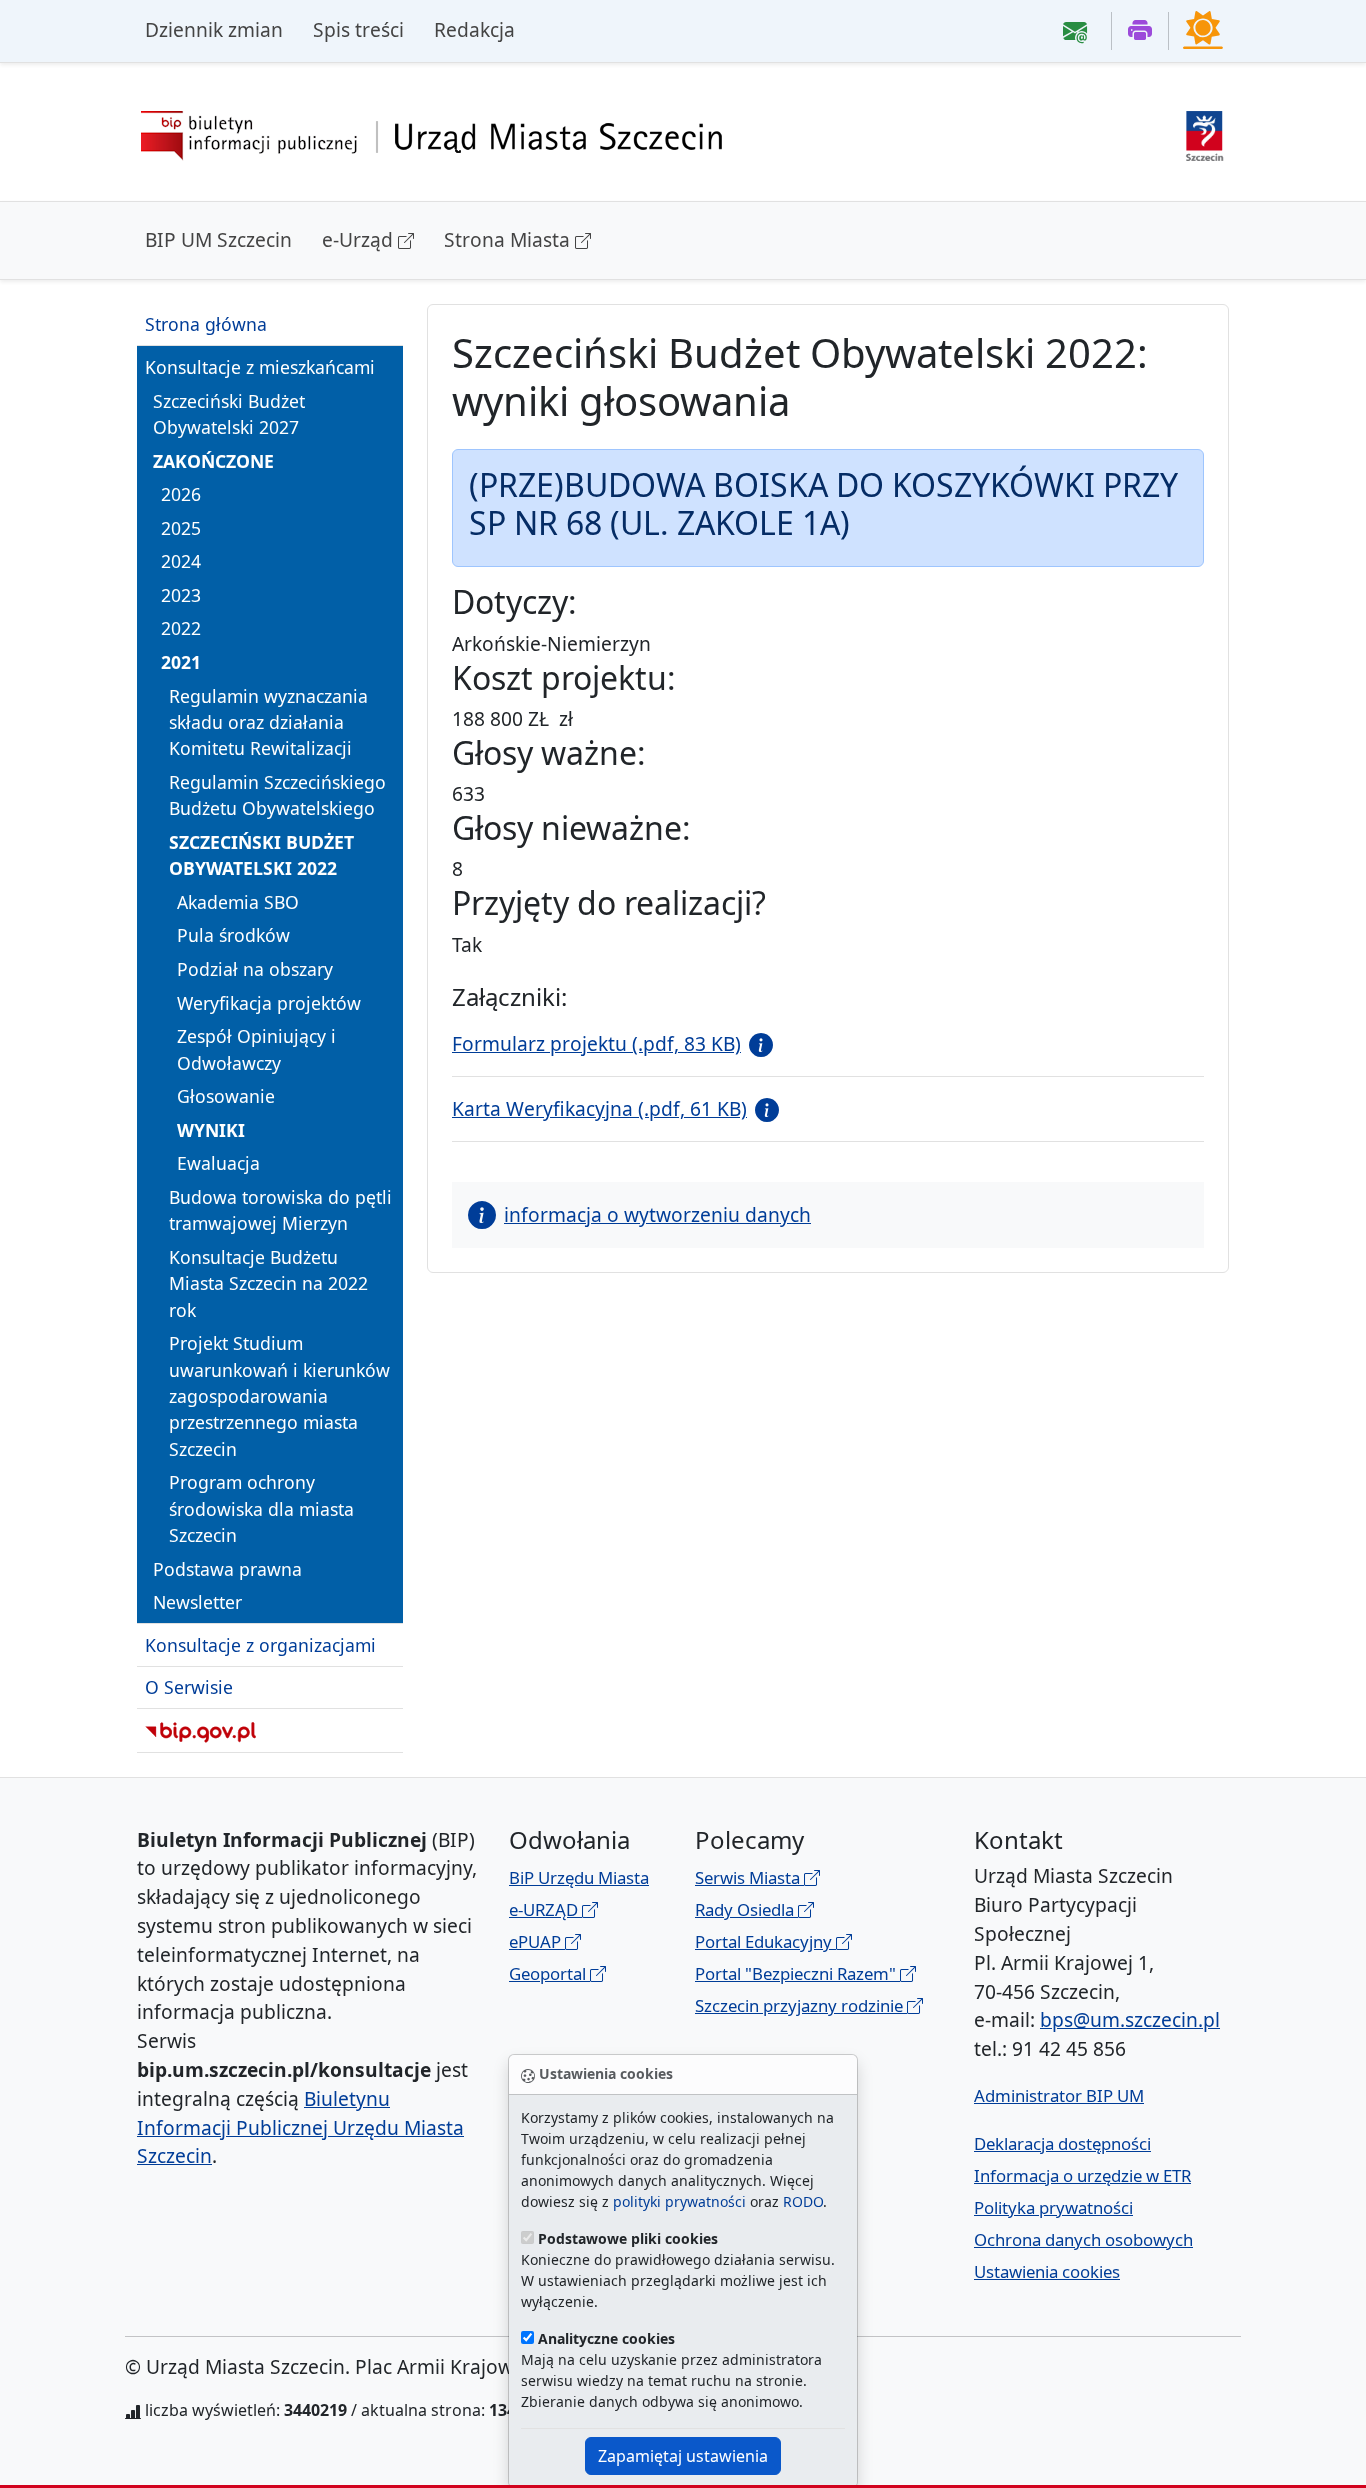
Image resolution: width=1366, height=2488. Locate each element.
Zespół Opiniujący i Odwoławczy (256, 1049)
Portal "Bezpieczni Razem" (797, 1973)
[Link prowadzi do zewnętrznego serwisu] (1204, 133)
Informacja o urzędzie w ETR (1082, 2175)
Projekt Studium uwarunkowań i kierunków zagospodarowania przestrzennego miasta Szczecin (279, 1396)
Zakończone (213, 460)
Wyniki (211, 1130)
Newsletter (197, 1602)
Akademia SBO (238, 902)
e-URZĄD (545, 1909)
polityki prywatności (679, 2201)
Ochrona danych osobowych (1083, 2239)
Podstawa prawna (227, 1569)
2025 (181, 527)
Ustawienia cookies (1047, 2271)
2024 (181, 561)
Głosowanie (226, 1096)
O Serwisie (189, 1687)
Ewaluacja (218, 1163)
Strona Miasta (509, 239)
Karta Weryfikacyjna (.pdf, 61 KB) (599, 1108)
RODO (803, 2201)
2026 (181, 494)
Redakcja (474, 29)
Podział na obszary (255, 969)
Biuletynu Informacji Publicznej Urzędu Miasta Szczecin (300, 2127)
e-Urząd (360, 239)
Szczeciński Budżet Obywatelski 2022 (261, 855)
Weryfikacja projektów (269, 1002)
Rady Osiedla (746, 1909)
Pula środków (233, 935)
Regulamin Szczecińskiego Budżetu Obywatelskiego (277, 795)
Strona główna (206, 324)
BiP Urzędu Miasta (579, 1877)
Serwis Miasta (749, 1877)
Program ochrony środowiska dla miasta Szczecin (261, 1508)
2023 (181, 595)
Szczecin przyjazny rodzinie (801, 2005)
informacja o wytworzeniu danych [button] (657, 1214)
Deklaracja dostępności (1062, 2143)
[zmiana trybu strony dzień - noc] (1203, 29)
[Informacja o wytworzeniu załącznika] (757, 1043)
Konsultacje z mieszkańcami (260, 367)
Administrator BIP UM (1059, 2095)
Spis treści (358, 29)
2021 (181, 662)
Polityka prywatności (1053, 2207)
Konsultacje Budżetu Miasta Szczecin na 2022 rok (268, 1283)
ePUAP (537, 1941)
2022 (181, 628)
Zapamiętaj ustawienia (683, 2456)
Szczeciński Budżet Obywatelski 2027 (229, 413)
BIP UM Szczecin (218, 239)
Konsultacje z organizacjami (260, 1645)
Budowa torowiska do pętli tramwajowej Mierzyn (280, 1210)
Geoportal (549, 1973)
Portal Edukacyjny (765, 1941)
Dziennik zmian (214, 29)
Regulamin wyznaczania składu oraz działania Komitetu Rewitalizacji (268, 721)
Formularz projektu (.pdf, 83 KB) (596, 1043)
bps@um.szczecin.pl (1130, 2019)
